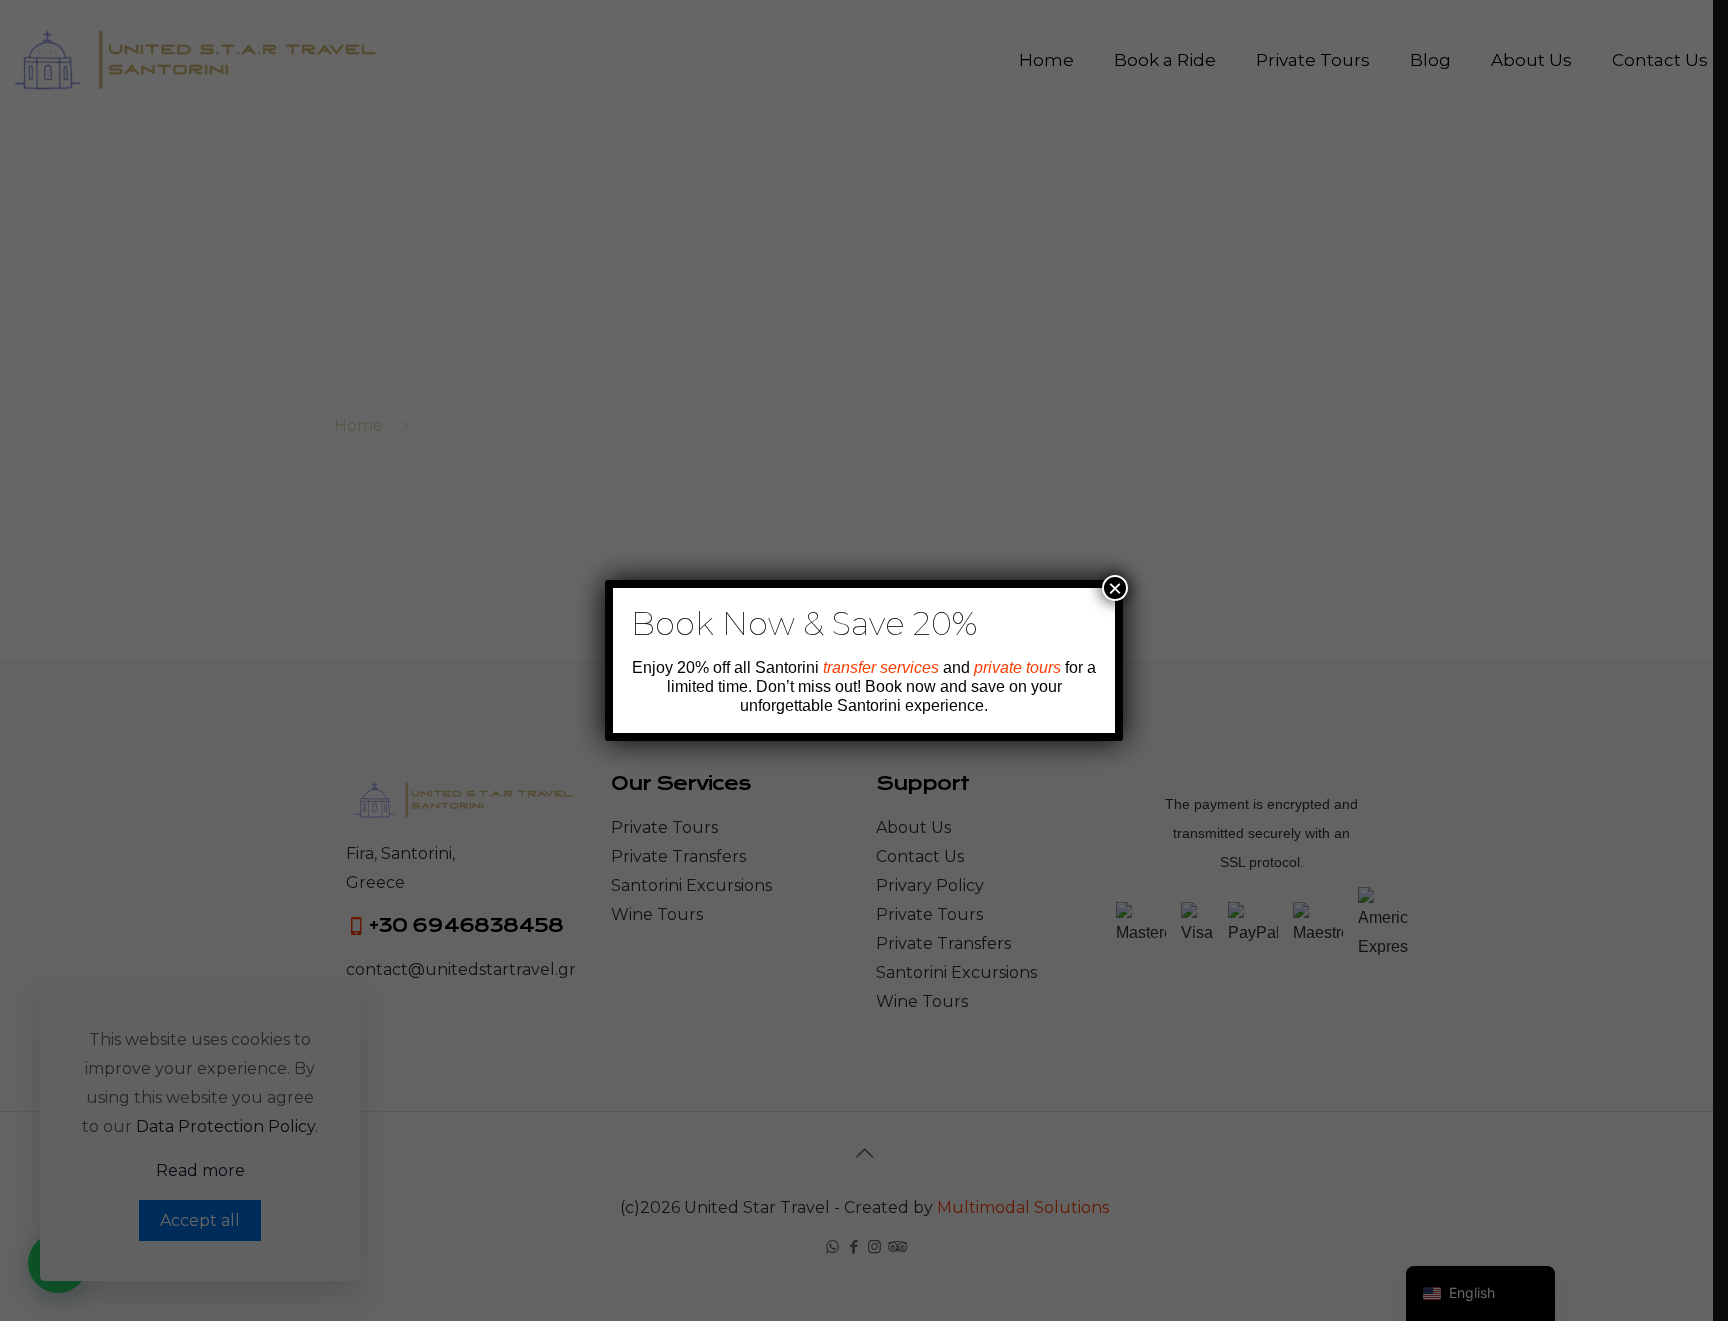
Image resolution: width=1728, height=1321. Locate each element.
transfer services (881, 667)
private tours (1017, 667)
